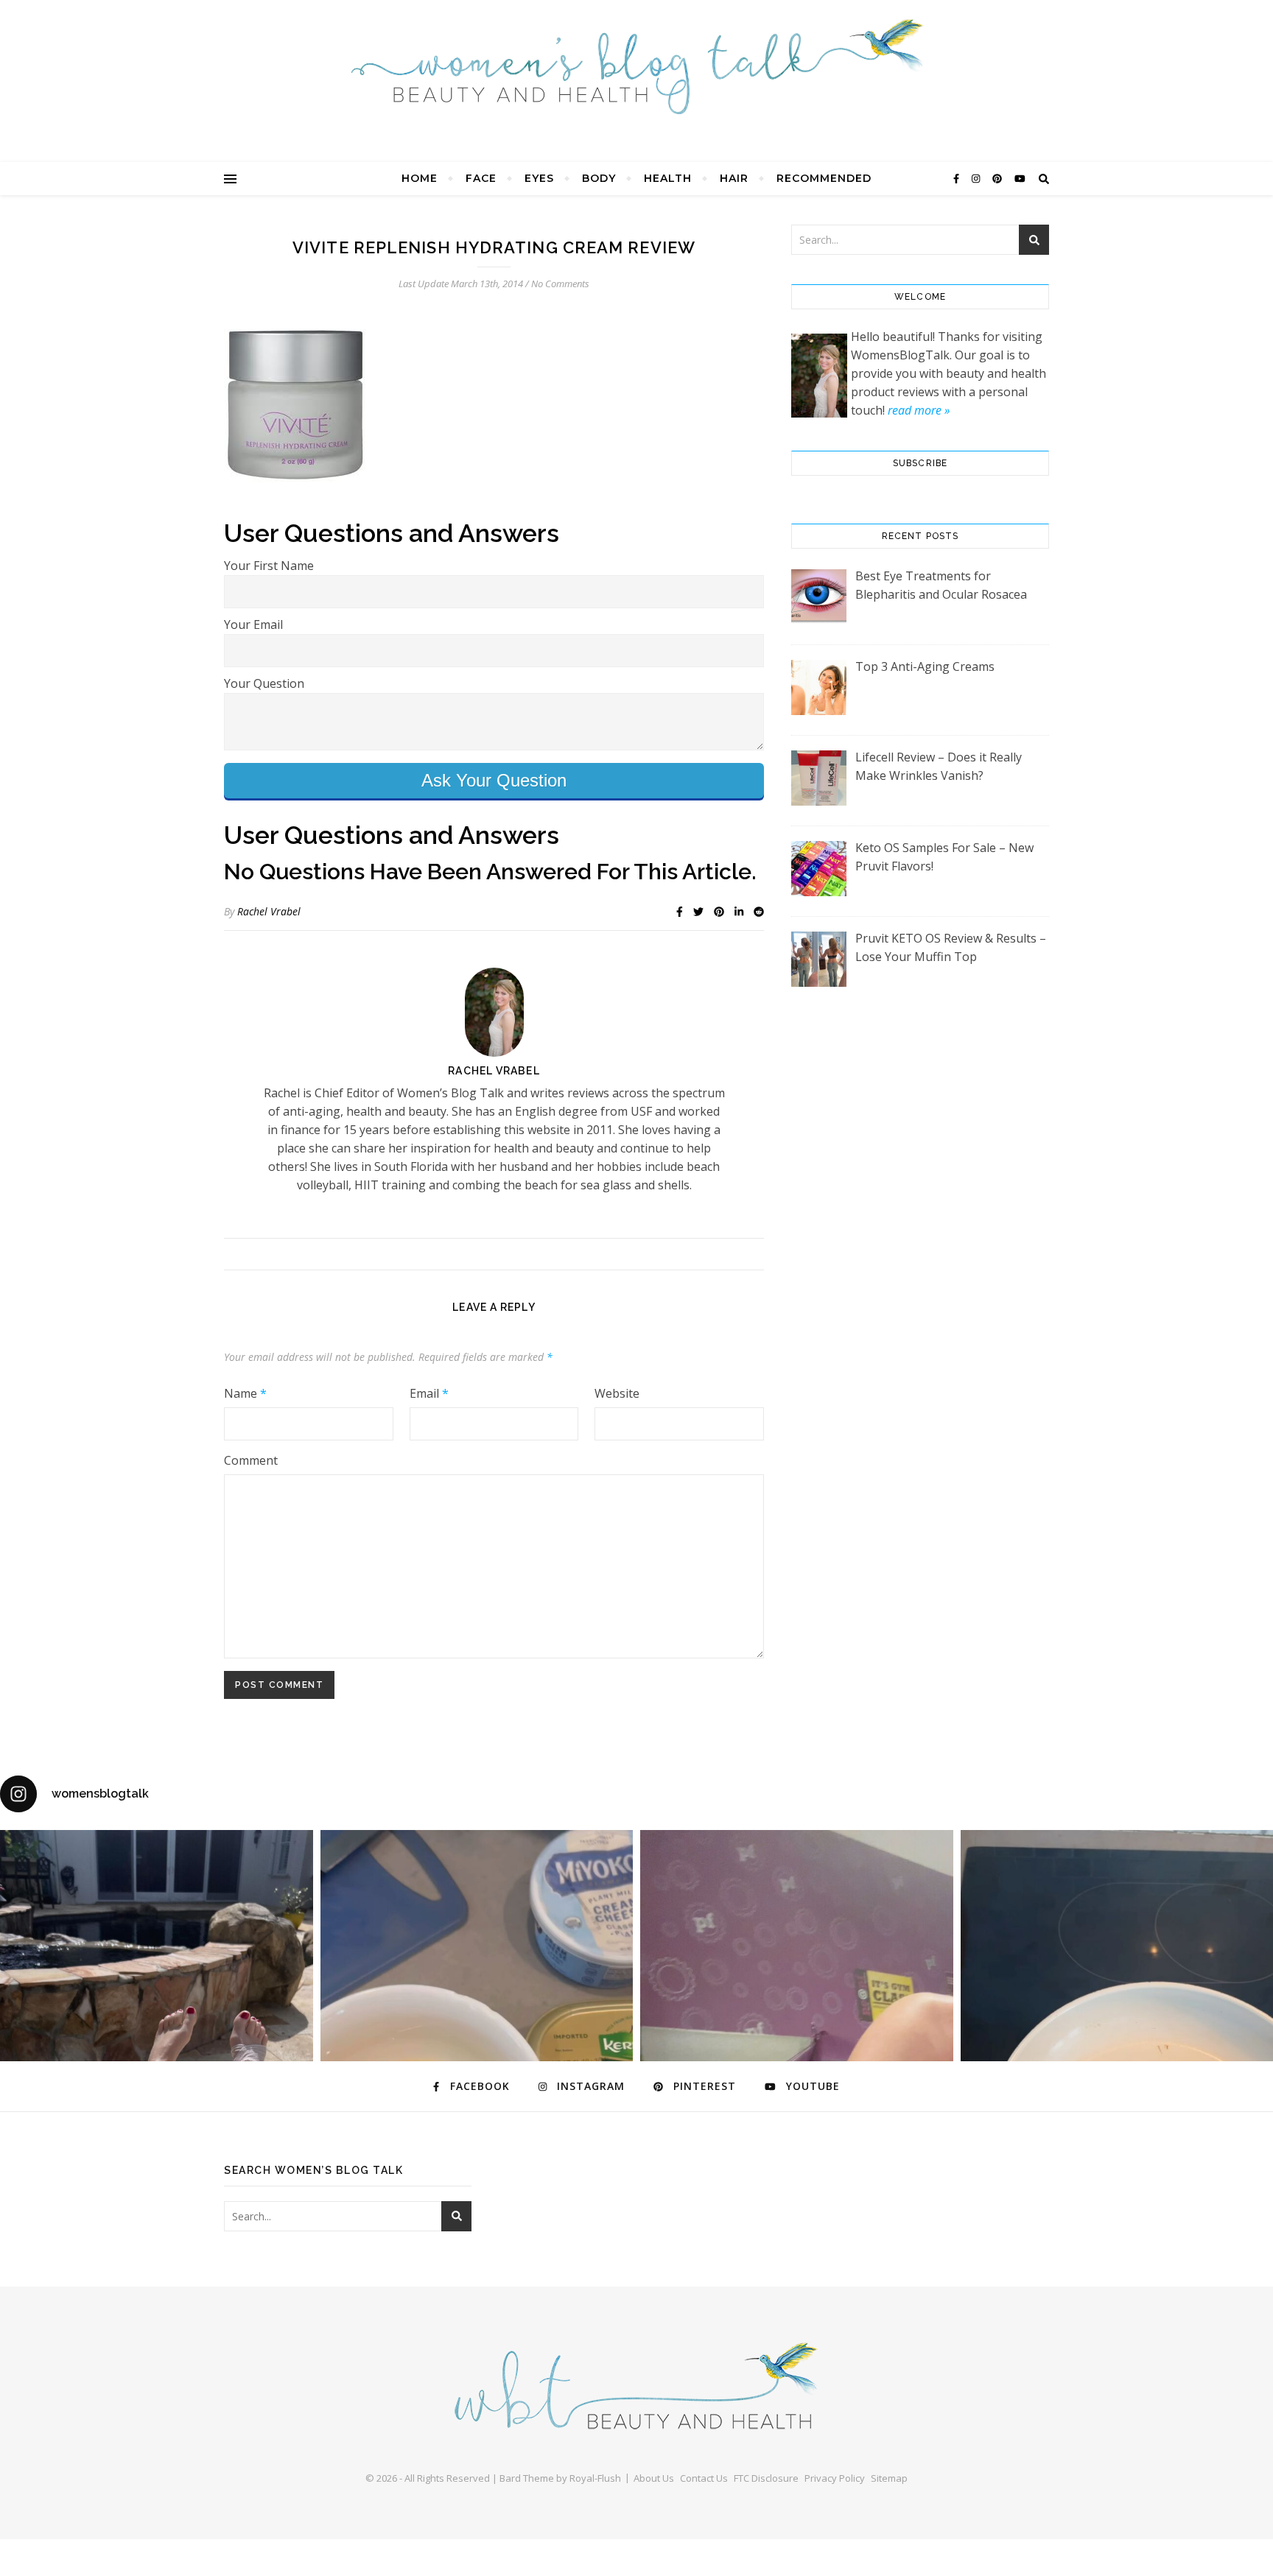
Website (617, 1393)
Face (481, 178)
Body (599, 178)
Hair (734, 178)
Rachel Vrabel (269, 911)
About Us (654, 2478)
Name (245, 1393)
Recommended (824, 178)
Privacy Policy (835, 2478)
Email (429, 1393)
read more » (919, 410)
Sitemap (889, 2478)
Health (668, 178)
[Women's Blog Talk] (636, 66)
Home (420, 178)
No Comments (560, 284)
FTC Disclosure (766, 2478)
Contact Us (704, 2478)
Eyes (539, 178)
